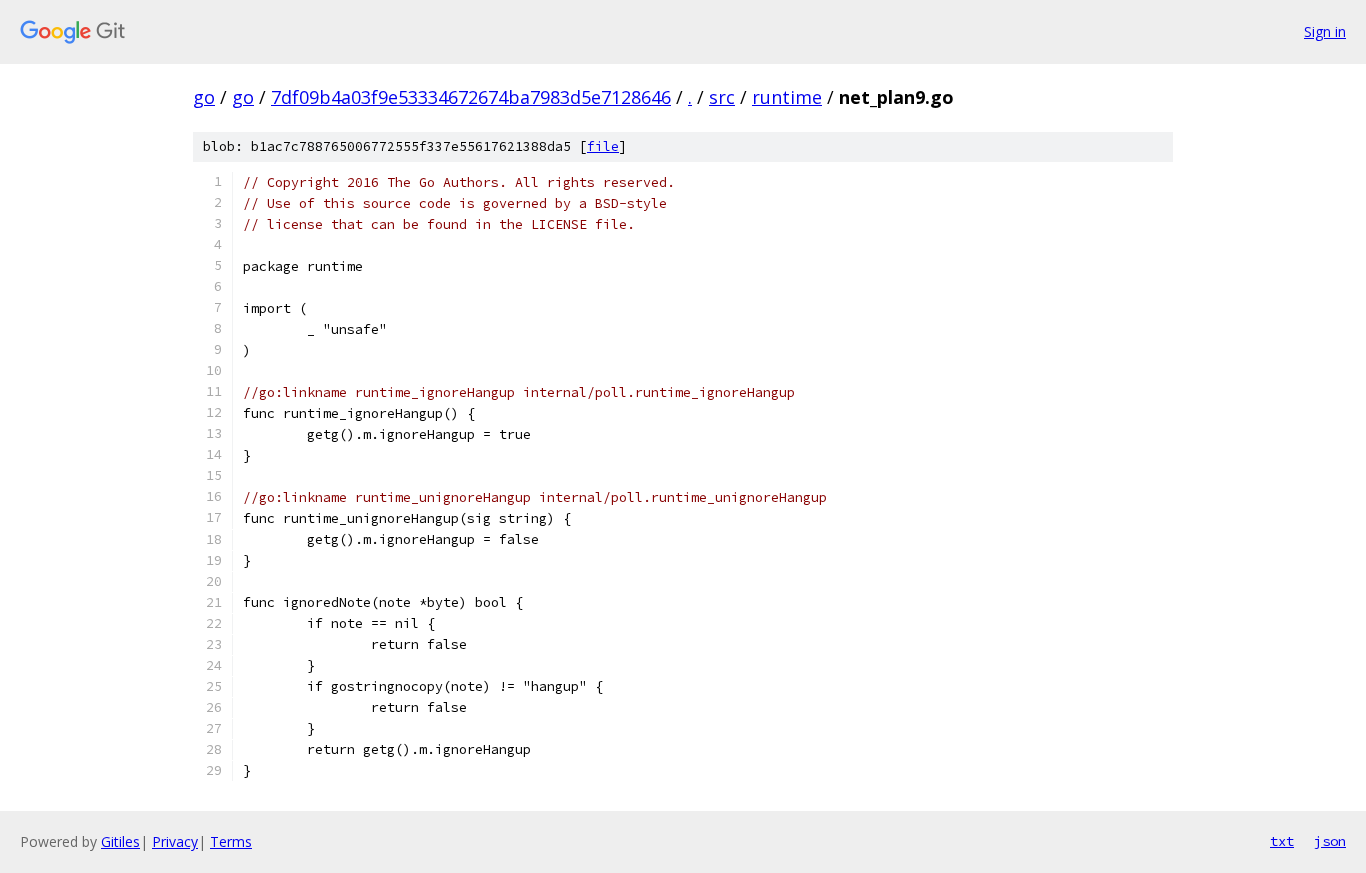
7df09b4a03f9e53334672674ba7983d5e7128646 (471, 97)
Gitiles (120, 841)
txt (1282, 841)
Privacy (175, 841)
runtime (787, 97)
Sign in (1325, 31)
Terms (231, 841)
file (603, 146)
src (722, 97)
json (1330, 841)
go (204, 97)
